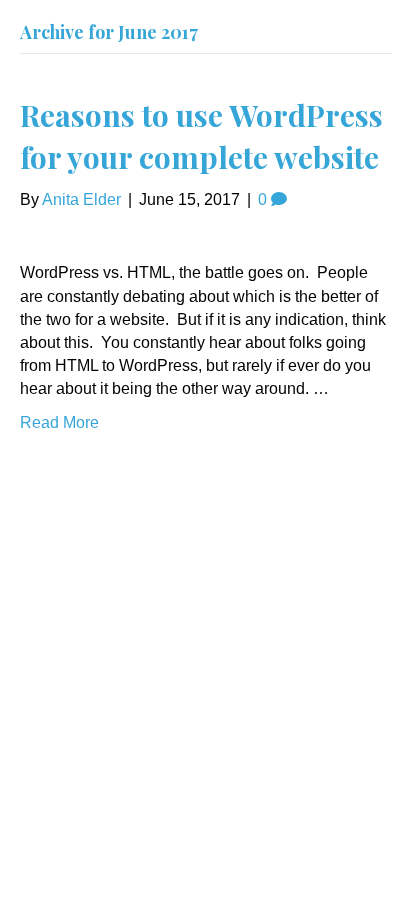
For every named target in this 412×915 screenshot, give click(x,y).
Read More (59, 422)
